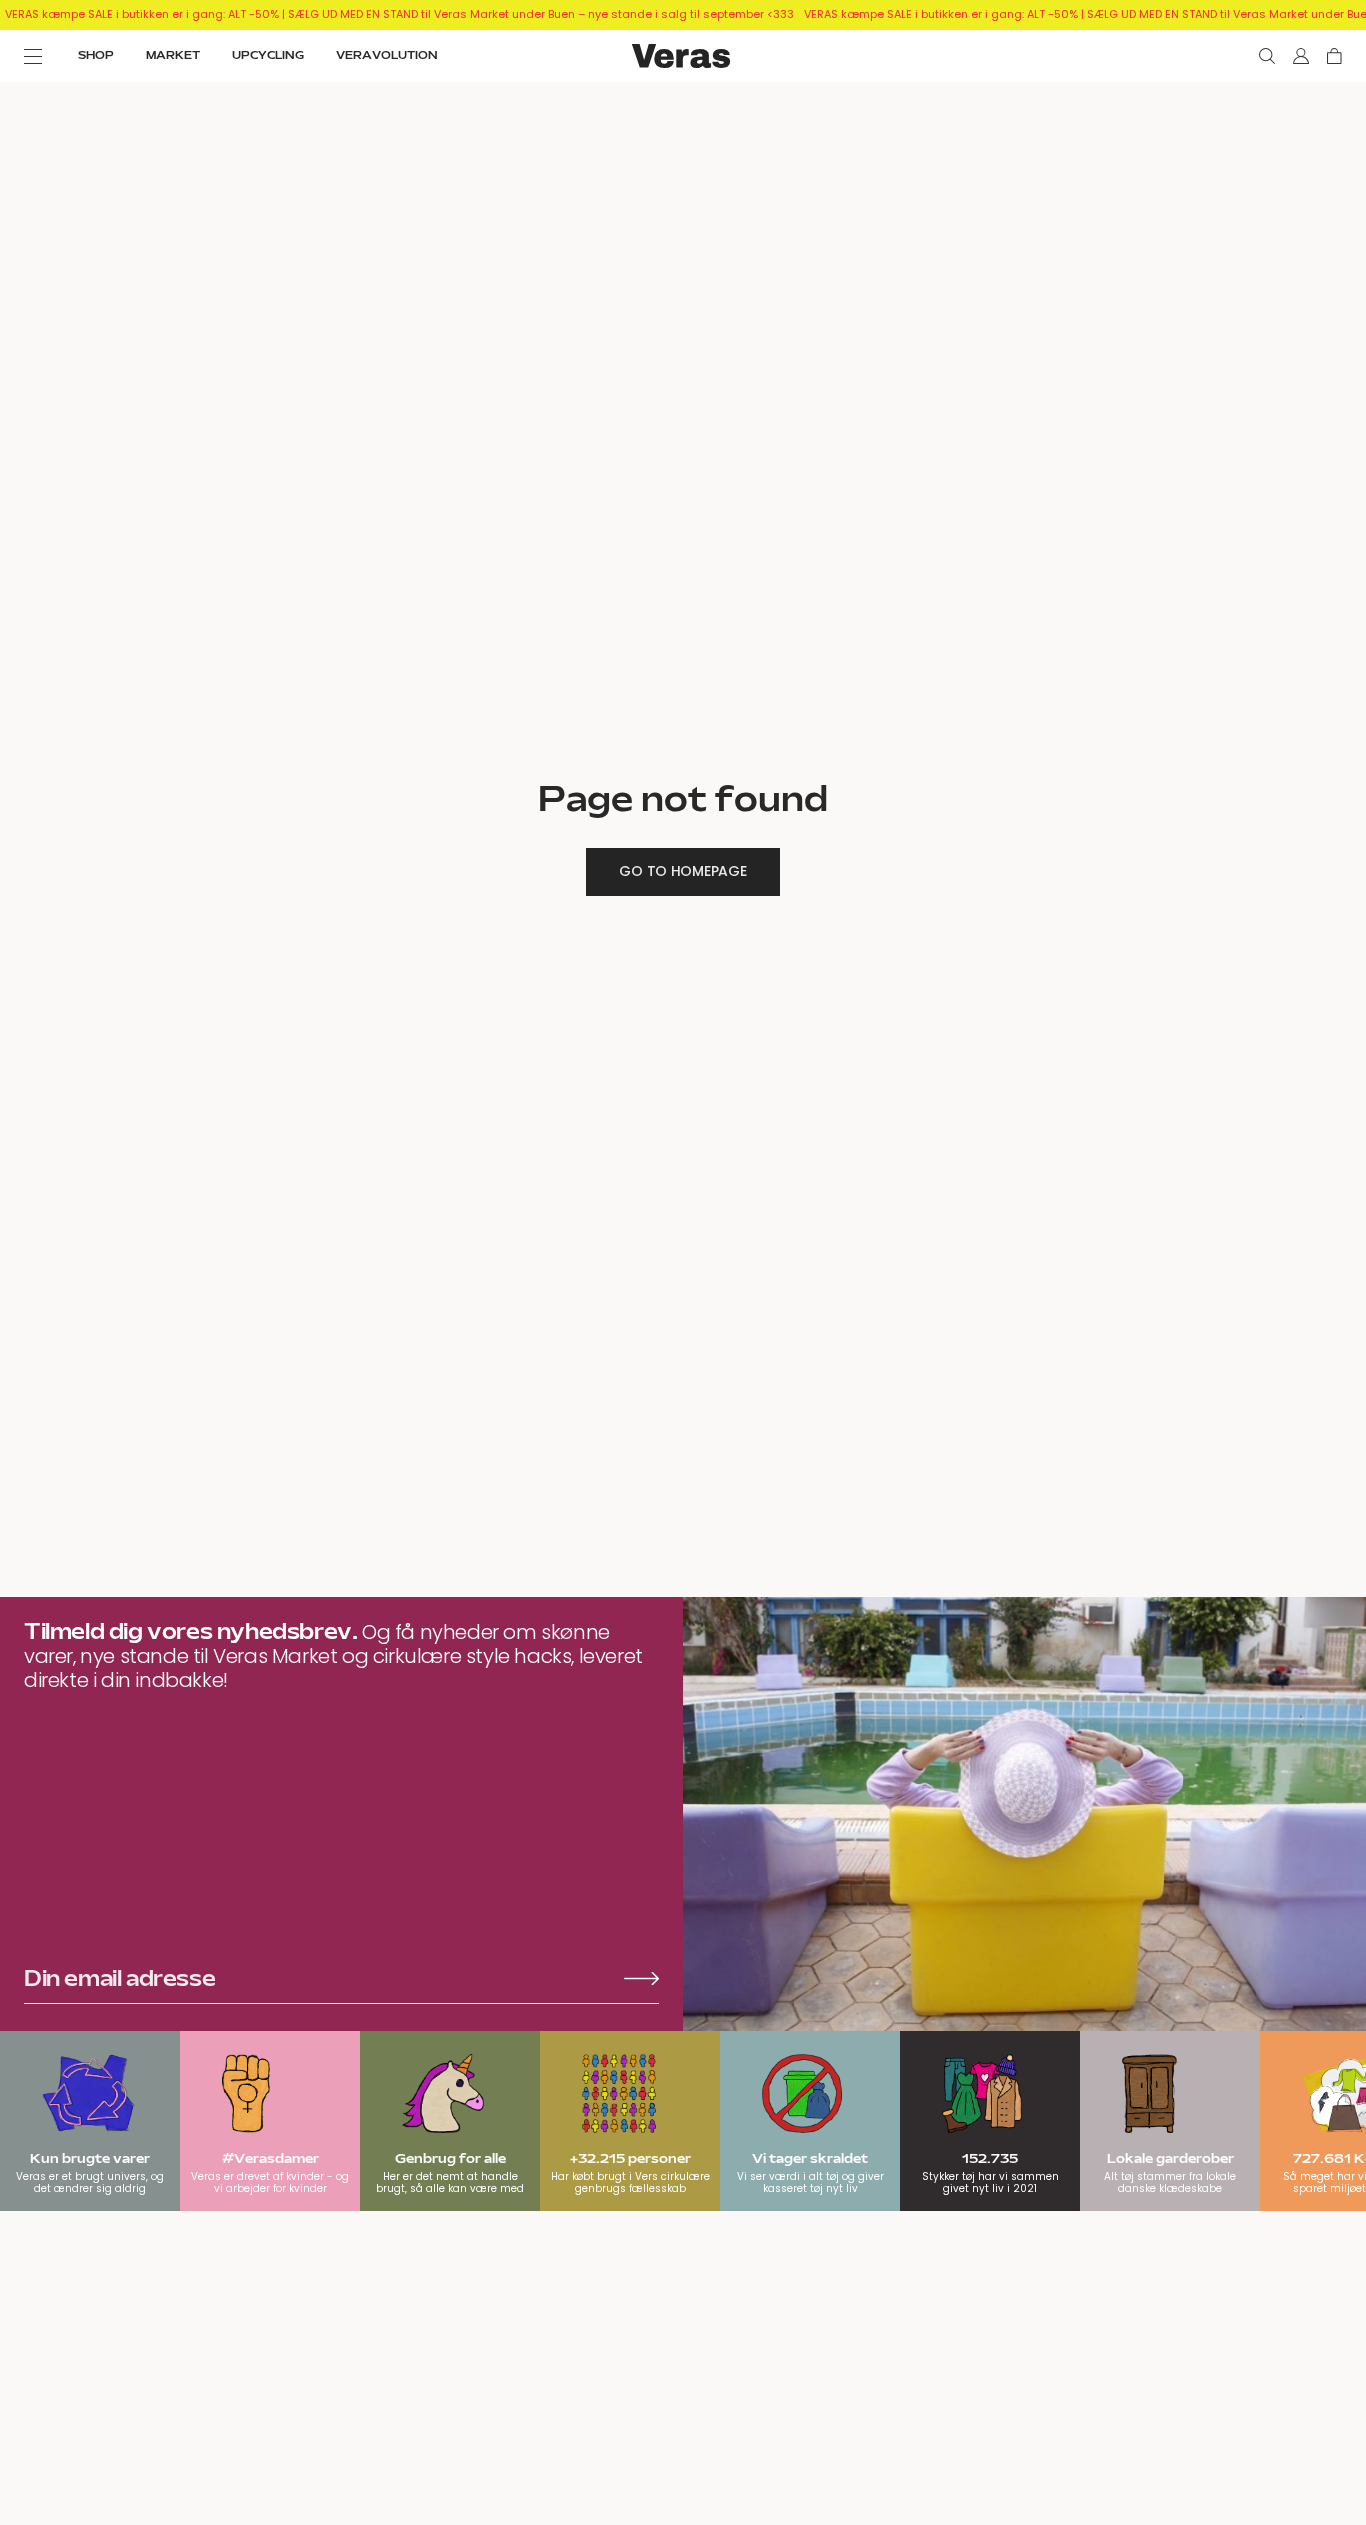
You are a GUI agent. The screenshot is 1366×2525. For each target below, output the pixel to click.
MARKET (173, 55)
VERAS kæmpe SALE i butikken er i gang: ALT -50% (142, 14)
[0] (1334, 56)
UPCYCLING (268, 55)
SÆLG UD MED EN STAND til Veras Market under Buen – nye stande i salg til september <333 (541, 14)
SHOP (96, 55)
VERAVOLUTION (387, 55)
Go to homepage (682, 871)
